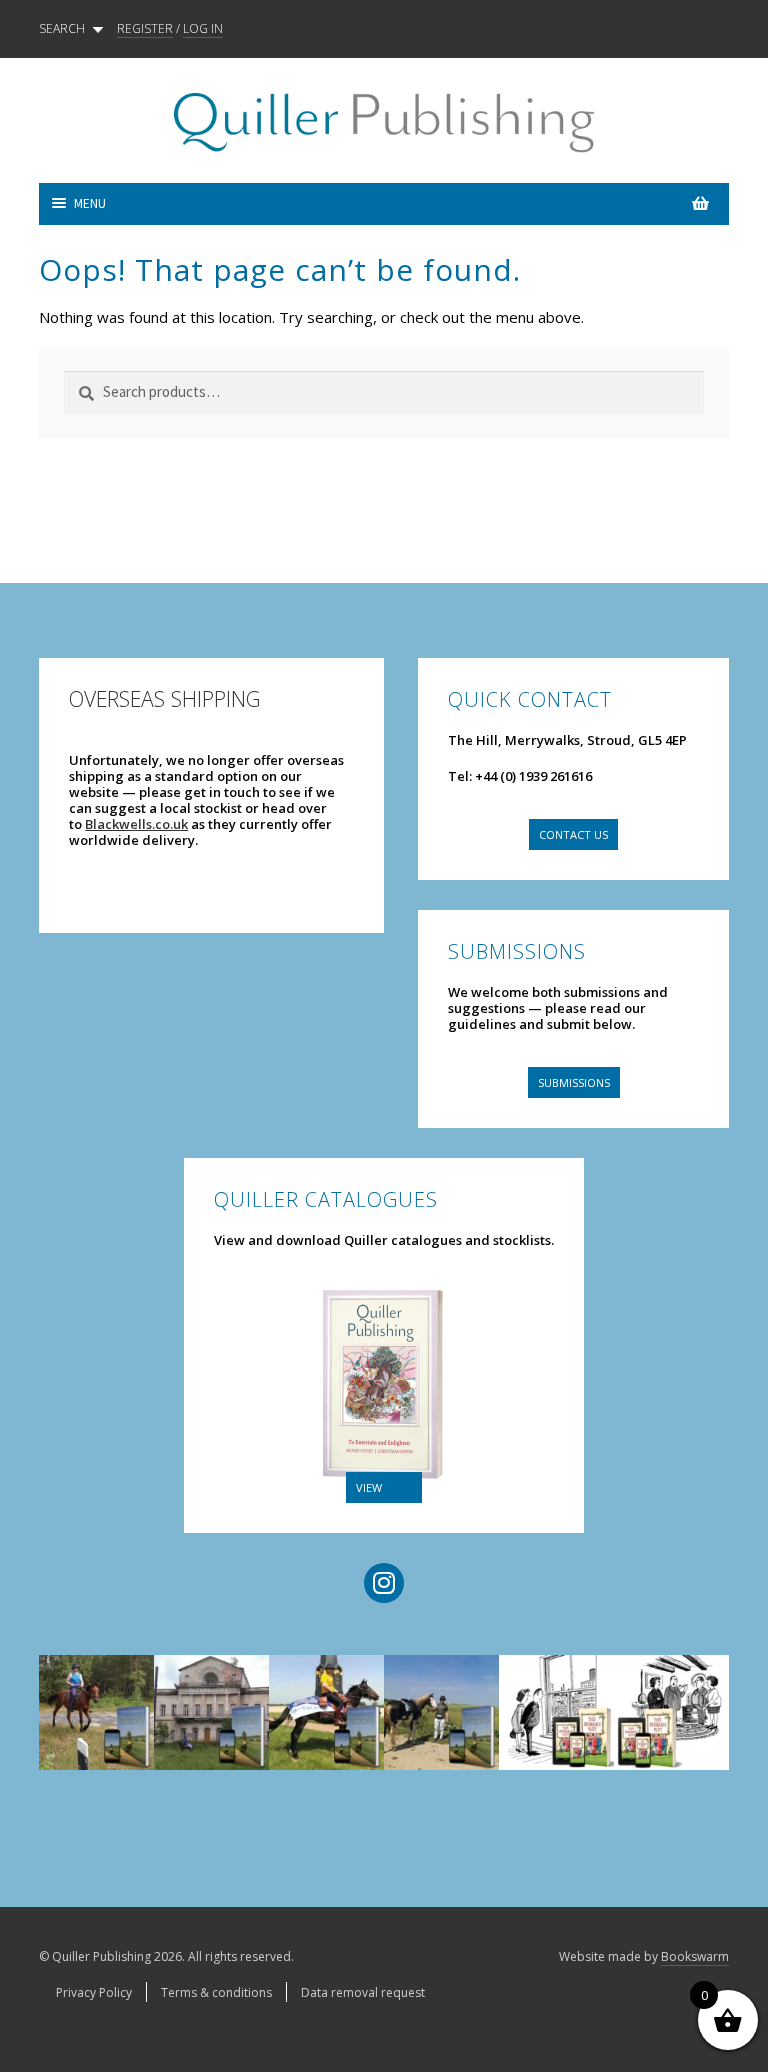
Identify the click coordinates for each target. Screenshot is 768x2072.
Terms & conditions (216, 1992)
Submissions (574, 1082)
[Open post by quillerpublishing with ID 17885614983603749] (211, 1712)
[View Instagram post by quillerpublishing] (129, 1719)
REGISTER (145, 29)
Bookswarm (695, 1956)
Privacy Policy (94, 1992)
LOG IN (203, 29)
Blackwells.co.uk (136, 824)
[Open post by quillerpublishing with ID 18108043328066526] (671, 1712)
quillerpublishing (96, 1671)
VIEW (369, 1487)
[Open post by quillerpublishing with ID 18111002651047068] (96, 1712)
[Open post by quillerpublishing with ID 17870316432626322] (441, 1712)
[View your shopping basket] (556, 204)
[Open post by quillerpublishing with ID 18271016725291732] (556, 1712)
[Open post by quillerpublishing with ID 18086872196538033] (326, 1712)
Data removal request (363, 1992)
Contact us (573, 834)
